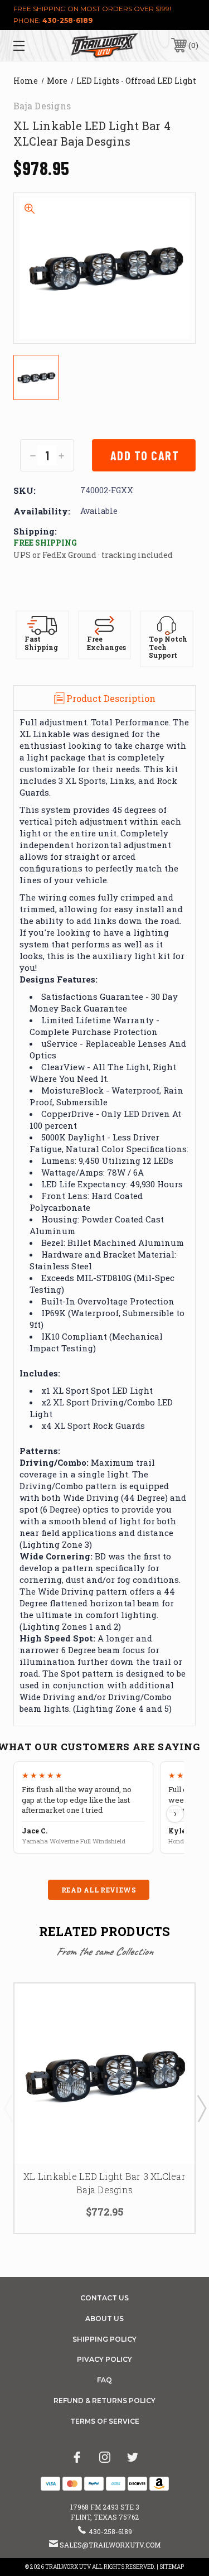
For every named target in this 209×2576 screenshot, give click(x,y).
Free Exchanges (106, 643)
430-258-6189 (67, 20)
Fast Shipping (41, 643)
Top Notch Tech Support (168, 647)
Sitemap (172, 2567)
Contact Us (104, 2298)
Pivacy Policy (104, 2359)
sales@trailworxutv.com (110, 2545)
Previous (8, 2108)
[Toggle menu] (31, 45)
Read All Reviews (99, 1890)
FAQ (104, 2380)
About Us (104, 2319)
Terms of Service (105, 2421)
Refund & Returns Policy (104, 2401)
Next (201, 2108)
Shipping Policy (104, 2339)
